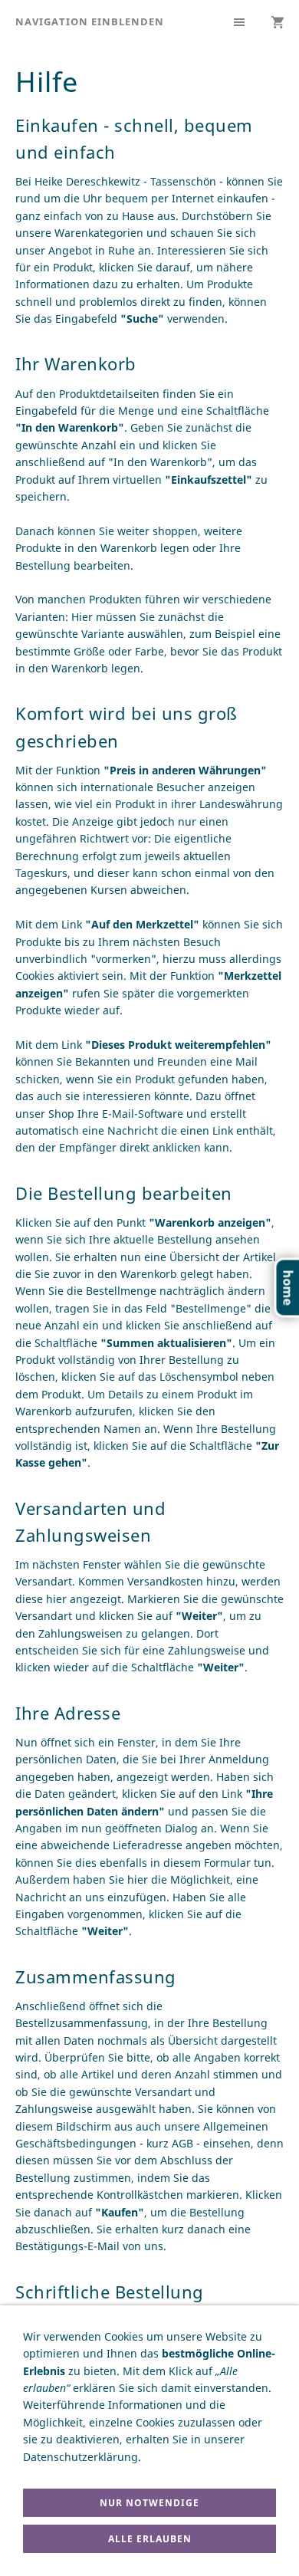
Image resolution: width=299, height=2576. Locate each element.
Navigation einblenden (90, 21)
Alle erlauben (150, 2539)
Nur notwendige (149, 2503)
